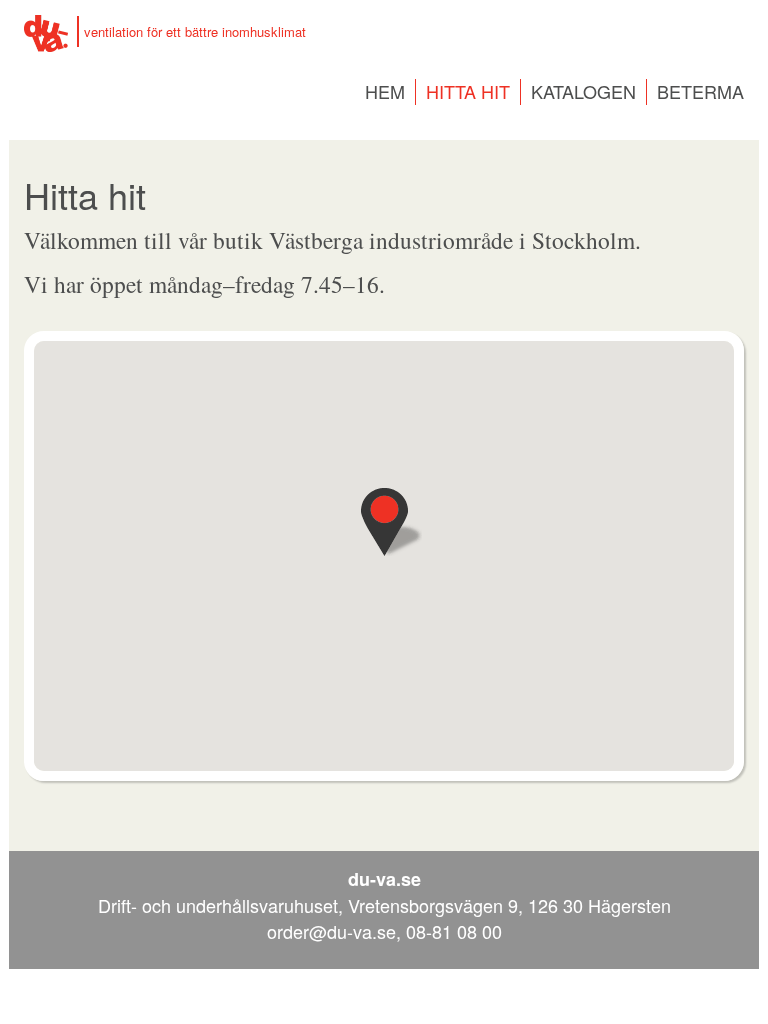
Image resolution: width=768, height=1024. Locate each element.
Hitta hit (468, 91)
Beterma (700, 91)
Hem (385, 91)
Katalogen (583, 91)
